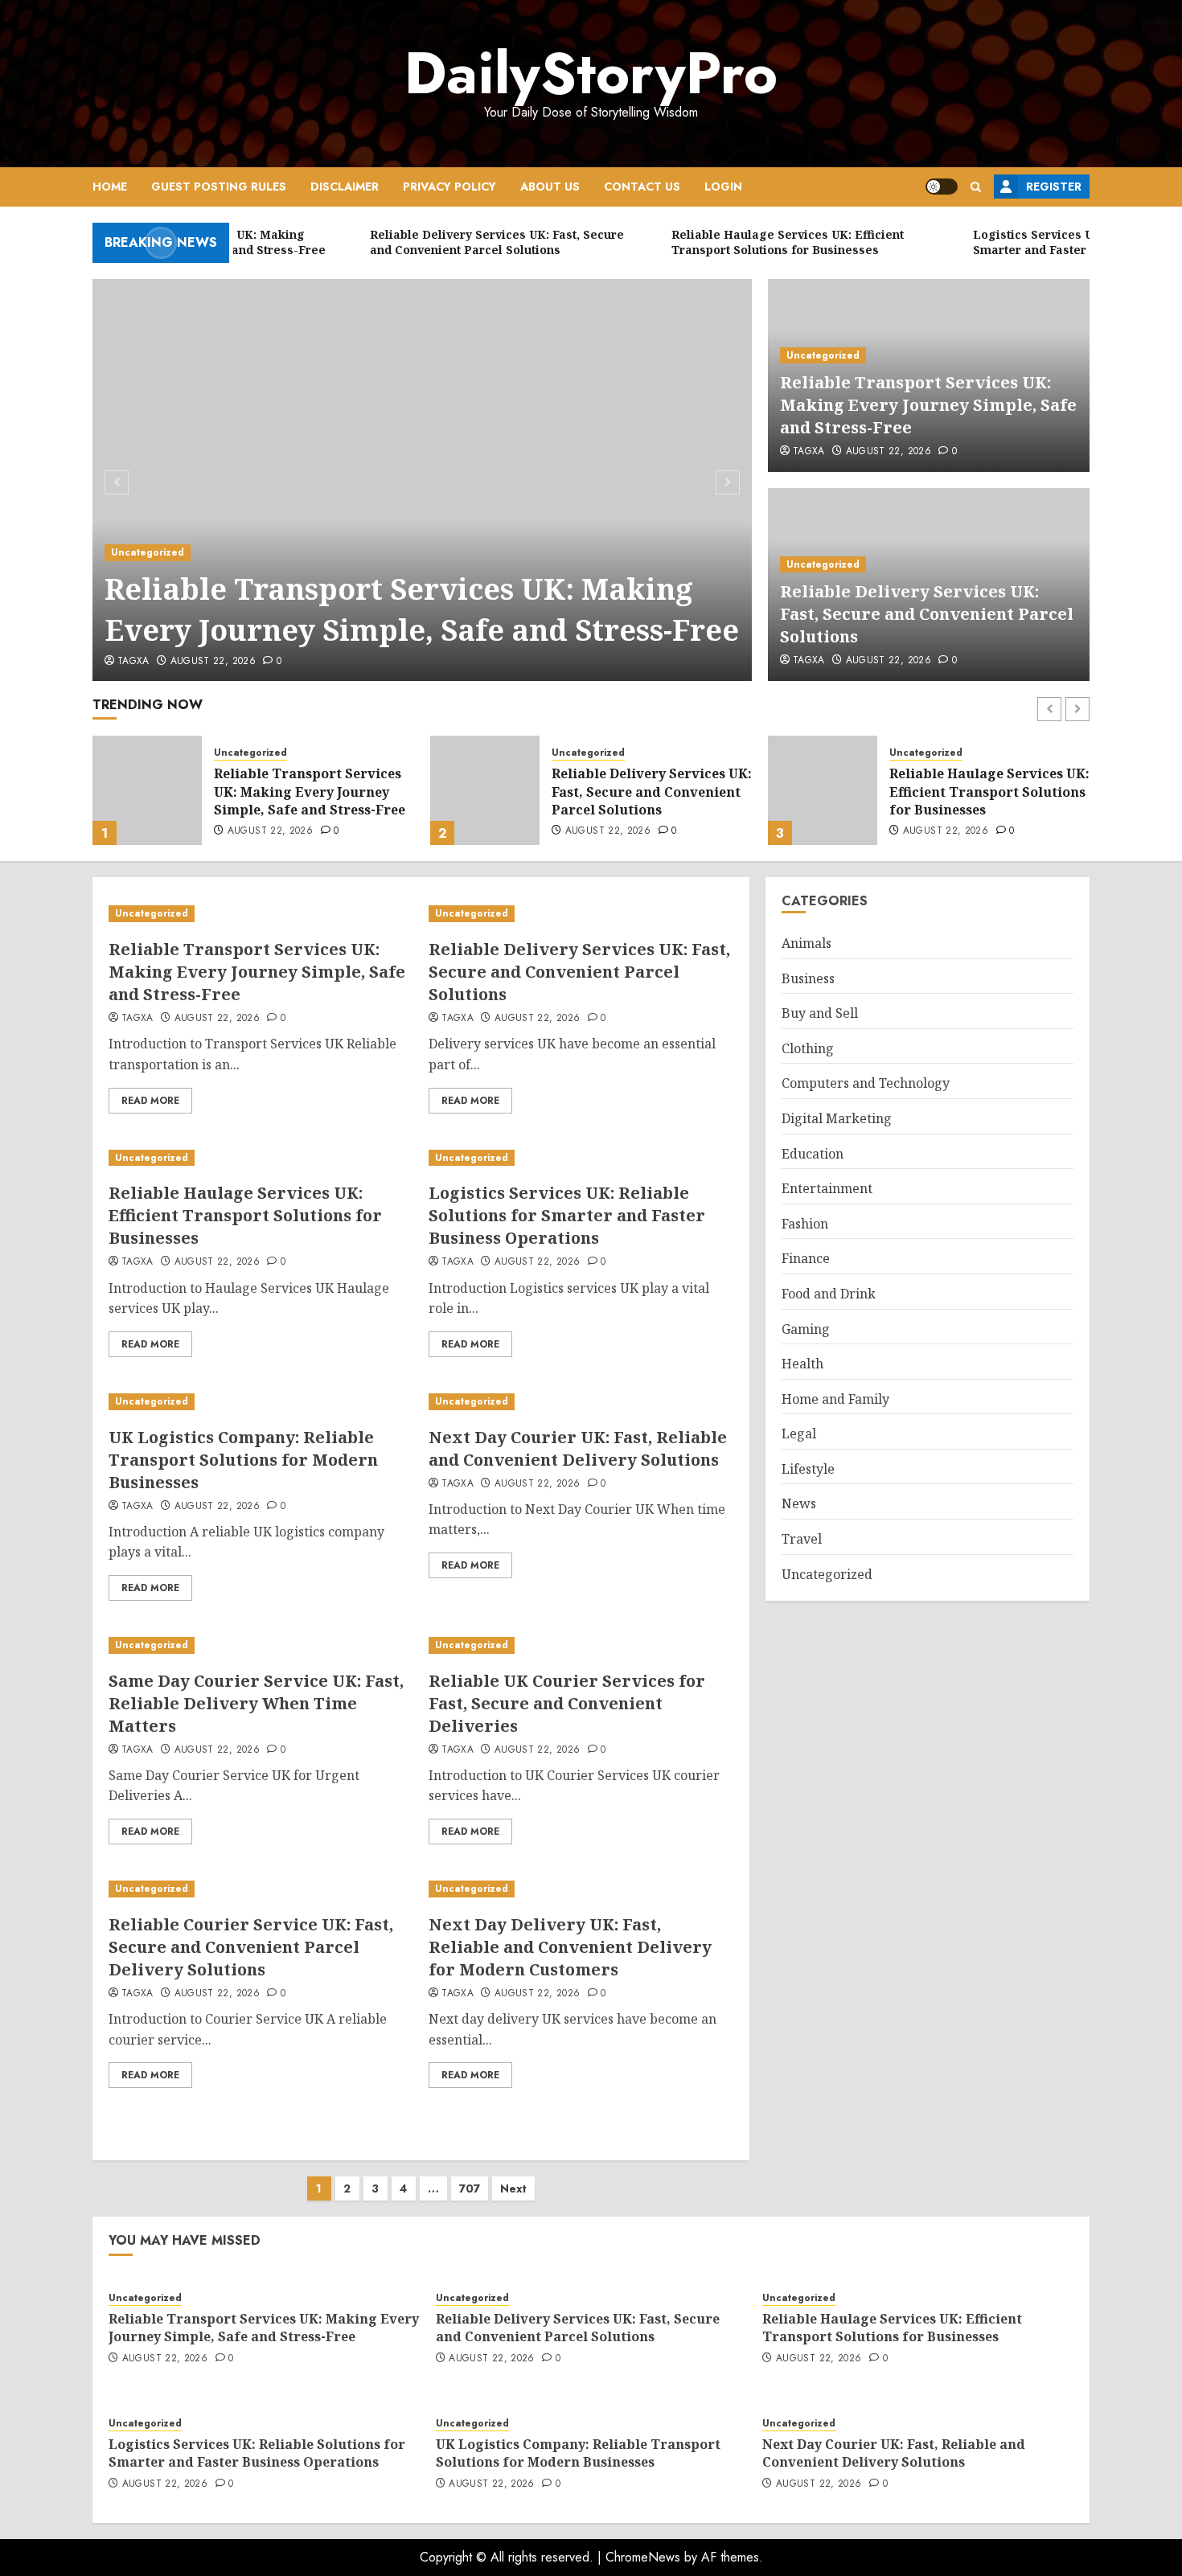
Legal (799, 1434)
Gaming (806, 1329)
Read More (150, 1101)
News (799, 1504)
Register (1054, 187)
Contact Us (642, 187)
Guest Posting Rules (219, 187)
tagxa (133, 662)
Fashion (805, 1224)
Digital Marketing (837, 1118)
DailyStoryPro (591, 73)
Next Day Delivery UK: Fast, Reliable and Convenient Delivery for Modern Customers (570, 1947)
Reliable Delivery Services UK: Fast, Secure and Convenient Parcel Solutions (927, 614)
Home (110, 187)
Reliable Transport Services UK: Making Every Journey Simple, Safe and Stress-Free (422, 609)
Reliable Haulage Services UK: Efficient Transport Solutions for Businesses (652, 792)
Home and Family (835, 1399)
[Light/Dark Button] (942, 187)
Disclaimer (345, 187)
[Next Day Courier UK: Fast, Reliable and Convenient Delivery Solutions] (581, 1402)
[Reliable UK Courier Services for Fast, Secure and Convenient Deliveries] (581, 1645)
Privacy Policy (449, 187)
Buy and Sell (820, 1013)
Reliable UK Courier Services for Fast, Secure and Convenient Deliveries (567, 1703)
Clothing (808, 1048)
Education (813, 1154)
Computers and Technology (866, 1084)
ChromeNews (643, 2557)
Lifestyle (808, 1469)
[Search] (976, 187)
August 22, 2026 (213, 662)
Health (802, 1364)
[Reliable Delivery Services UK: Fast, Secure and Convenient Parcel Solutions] (147, 790)
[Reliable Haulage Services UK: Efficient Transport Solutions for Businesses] (485, 790)
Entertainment (827, 1188)
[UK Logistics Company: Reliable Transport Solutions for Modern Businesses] (261, 1402)
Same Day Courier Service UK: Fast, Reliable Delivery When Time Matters (256, 1703)
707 (470, 2188)
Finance (806, 1259)
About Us (550, 187)
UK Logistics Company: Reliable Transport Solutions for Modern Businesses (243, 1460)
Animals (806, 943)
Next (513, 2188)
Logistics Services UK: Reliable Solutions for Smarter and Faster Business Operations (985, 794)
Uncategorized (148, 552)
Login (723, 187)
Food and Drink (829, 1294)
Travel (802, 1539)
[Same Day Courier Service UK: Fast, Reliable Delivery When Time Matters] (261, 1645)
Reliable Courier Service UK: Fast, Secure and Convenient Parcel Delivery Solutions (251, 1947)
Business (808, 978)
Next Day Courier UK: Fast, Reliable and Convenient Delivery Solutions (578, 1448)
